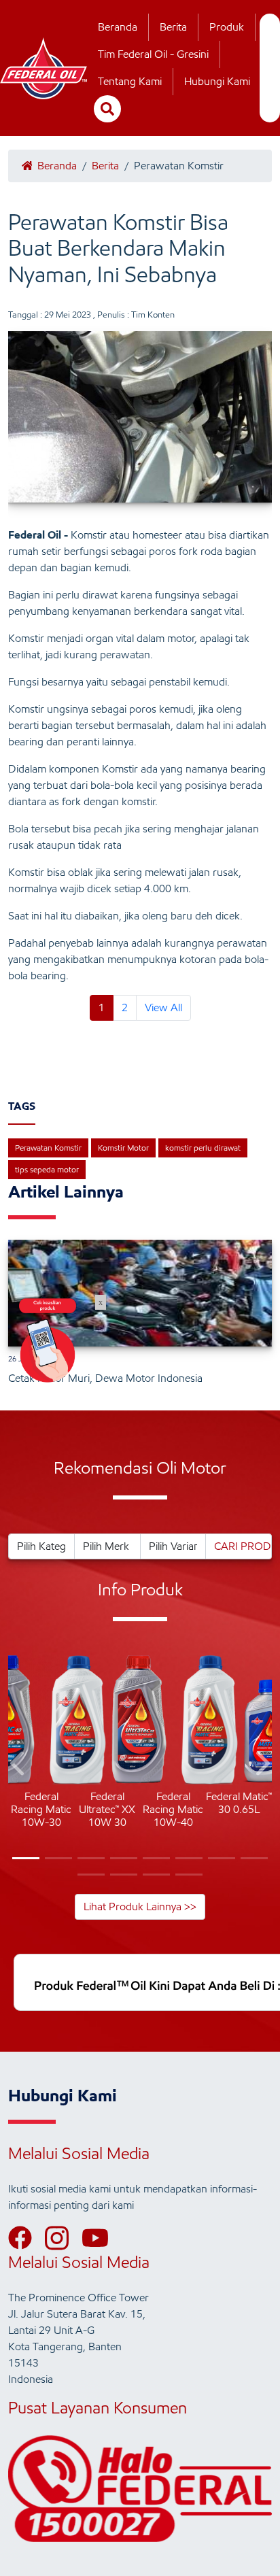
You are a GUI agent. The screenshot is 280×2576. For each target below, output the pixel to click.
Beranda (118, 27)
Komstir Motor (123, 1148)
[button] (19, 1766)
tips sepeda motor (47, 1169)
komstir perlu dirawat (203, 1148)
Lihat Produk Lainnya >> (140, 1906)
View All (163, 1007)
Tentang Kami (130, 81)
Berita (173, 27)
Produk (227, 27)
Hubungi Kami (217, 81)
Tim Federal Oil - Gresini (153, 54)
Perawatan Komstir (48, 1148)
